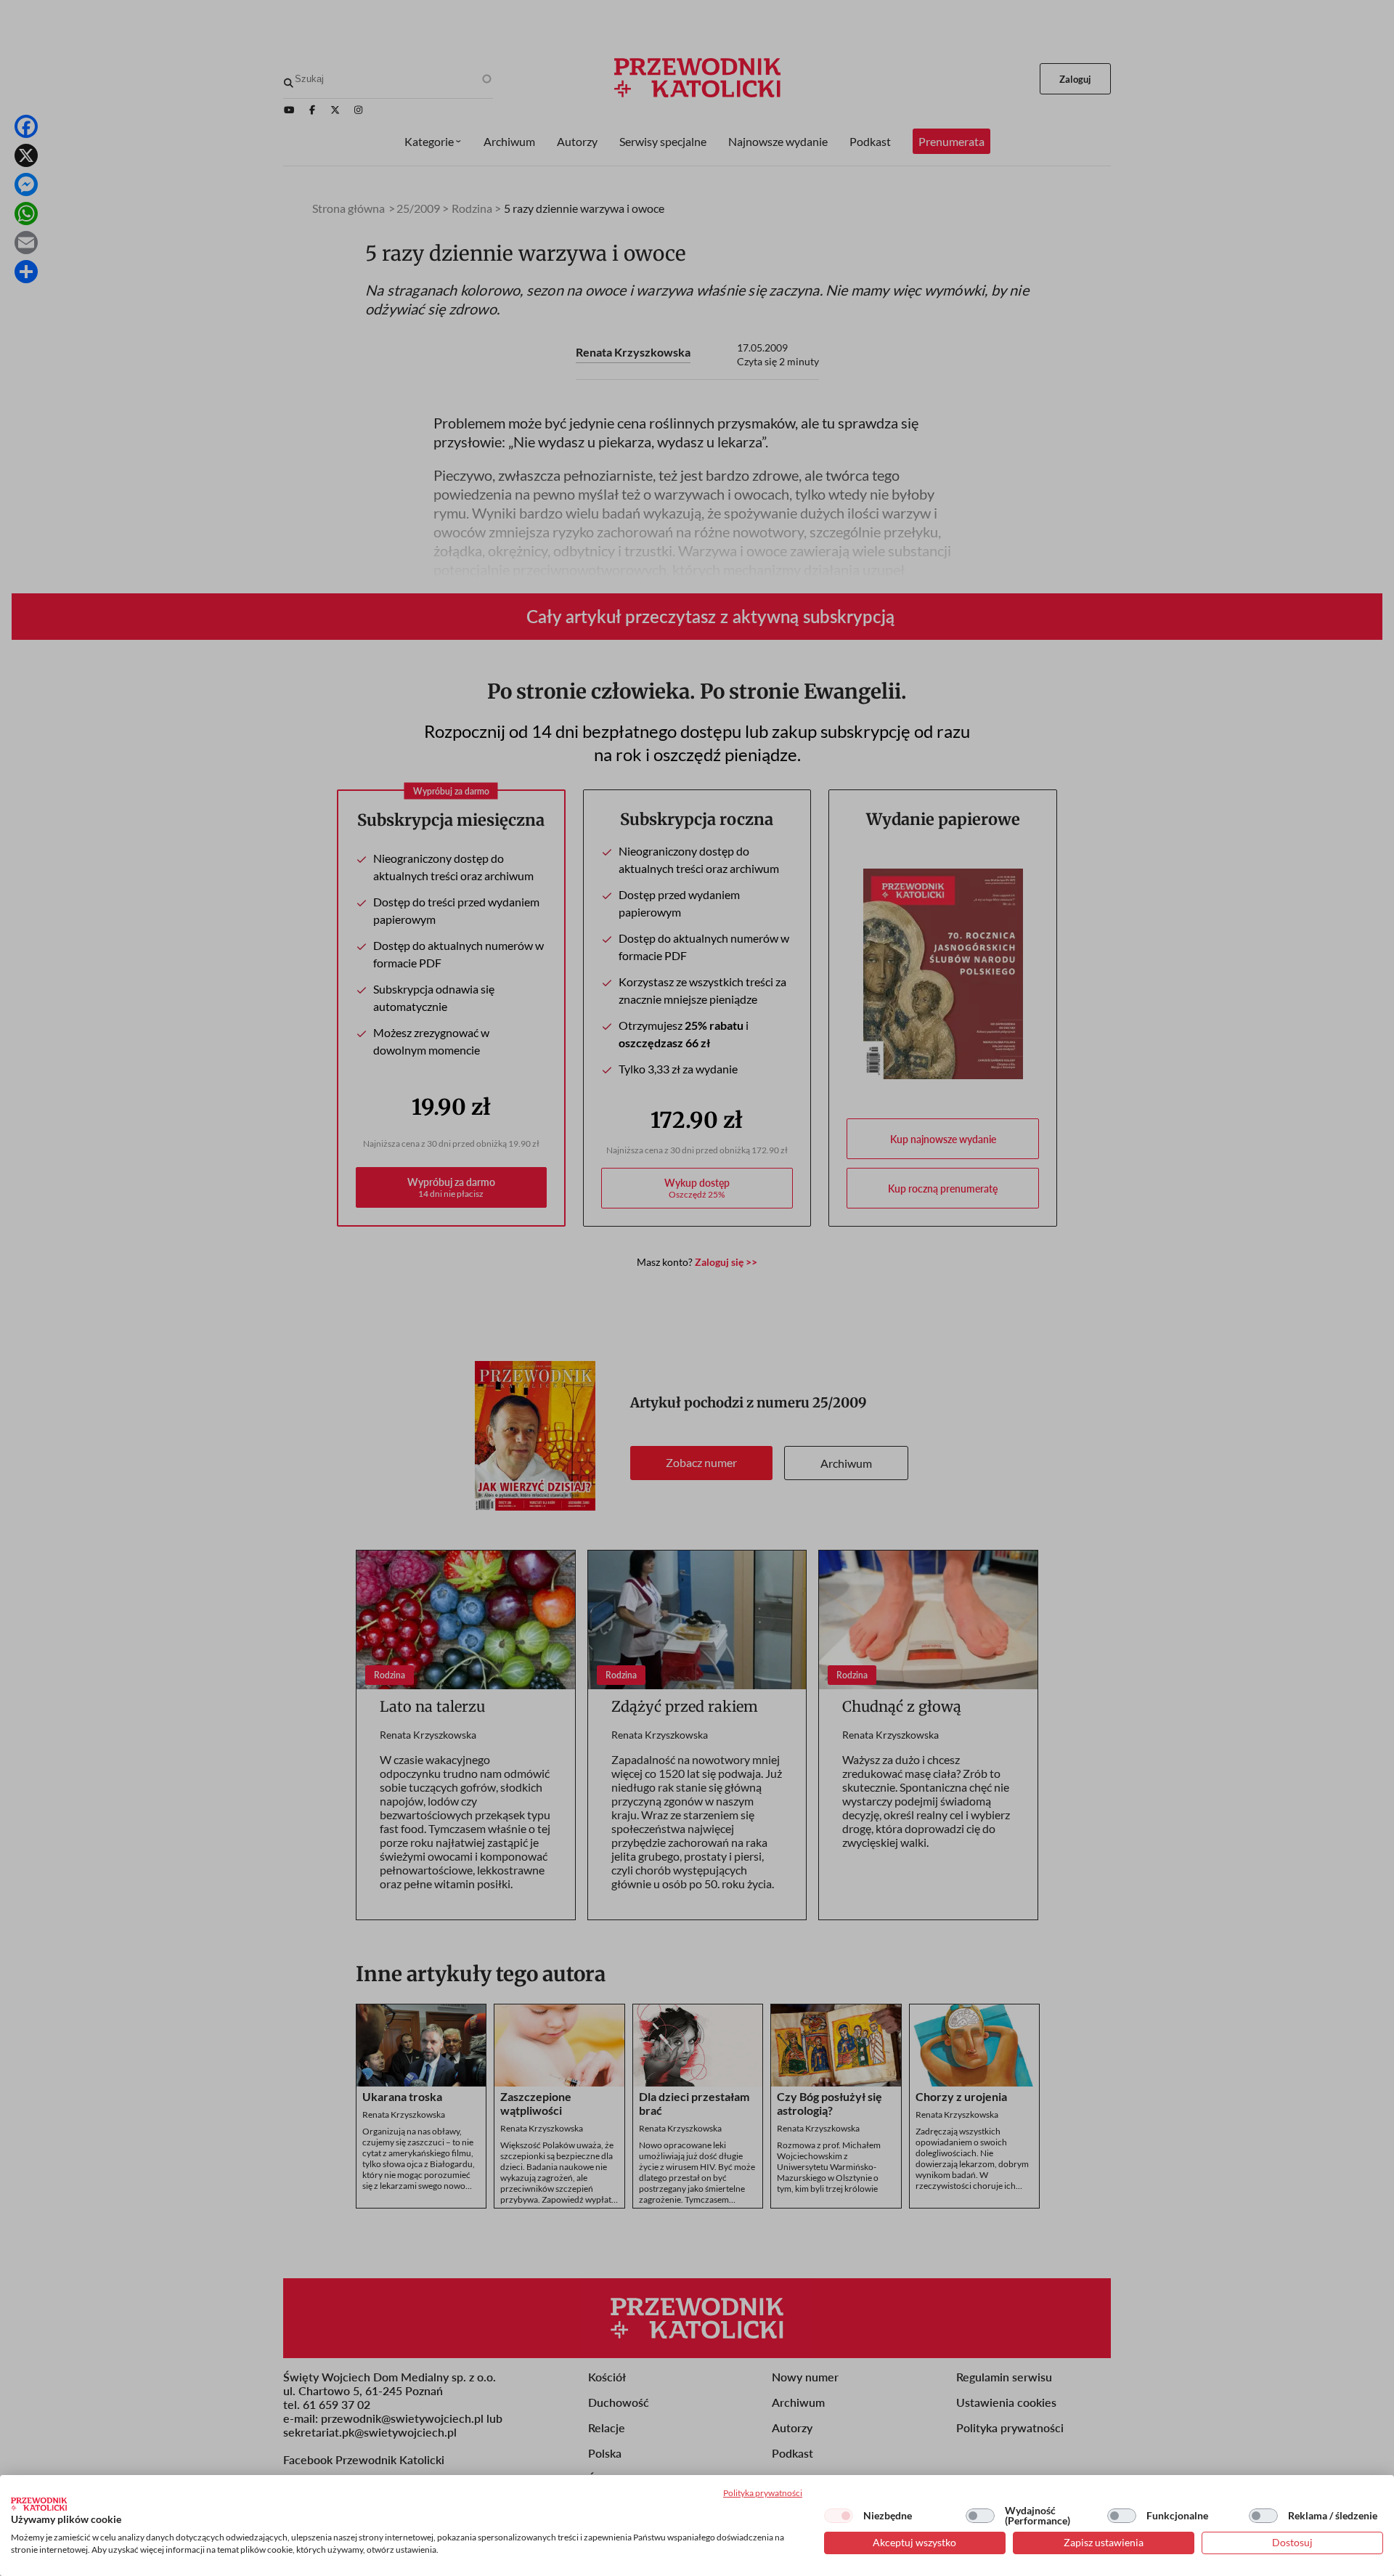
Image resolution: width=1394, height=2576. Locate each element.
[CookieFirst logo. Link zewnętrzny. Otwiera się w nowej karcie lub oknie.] (39, 2504)
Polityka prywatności (763, 2493)
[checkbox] (839, 2516)
